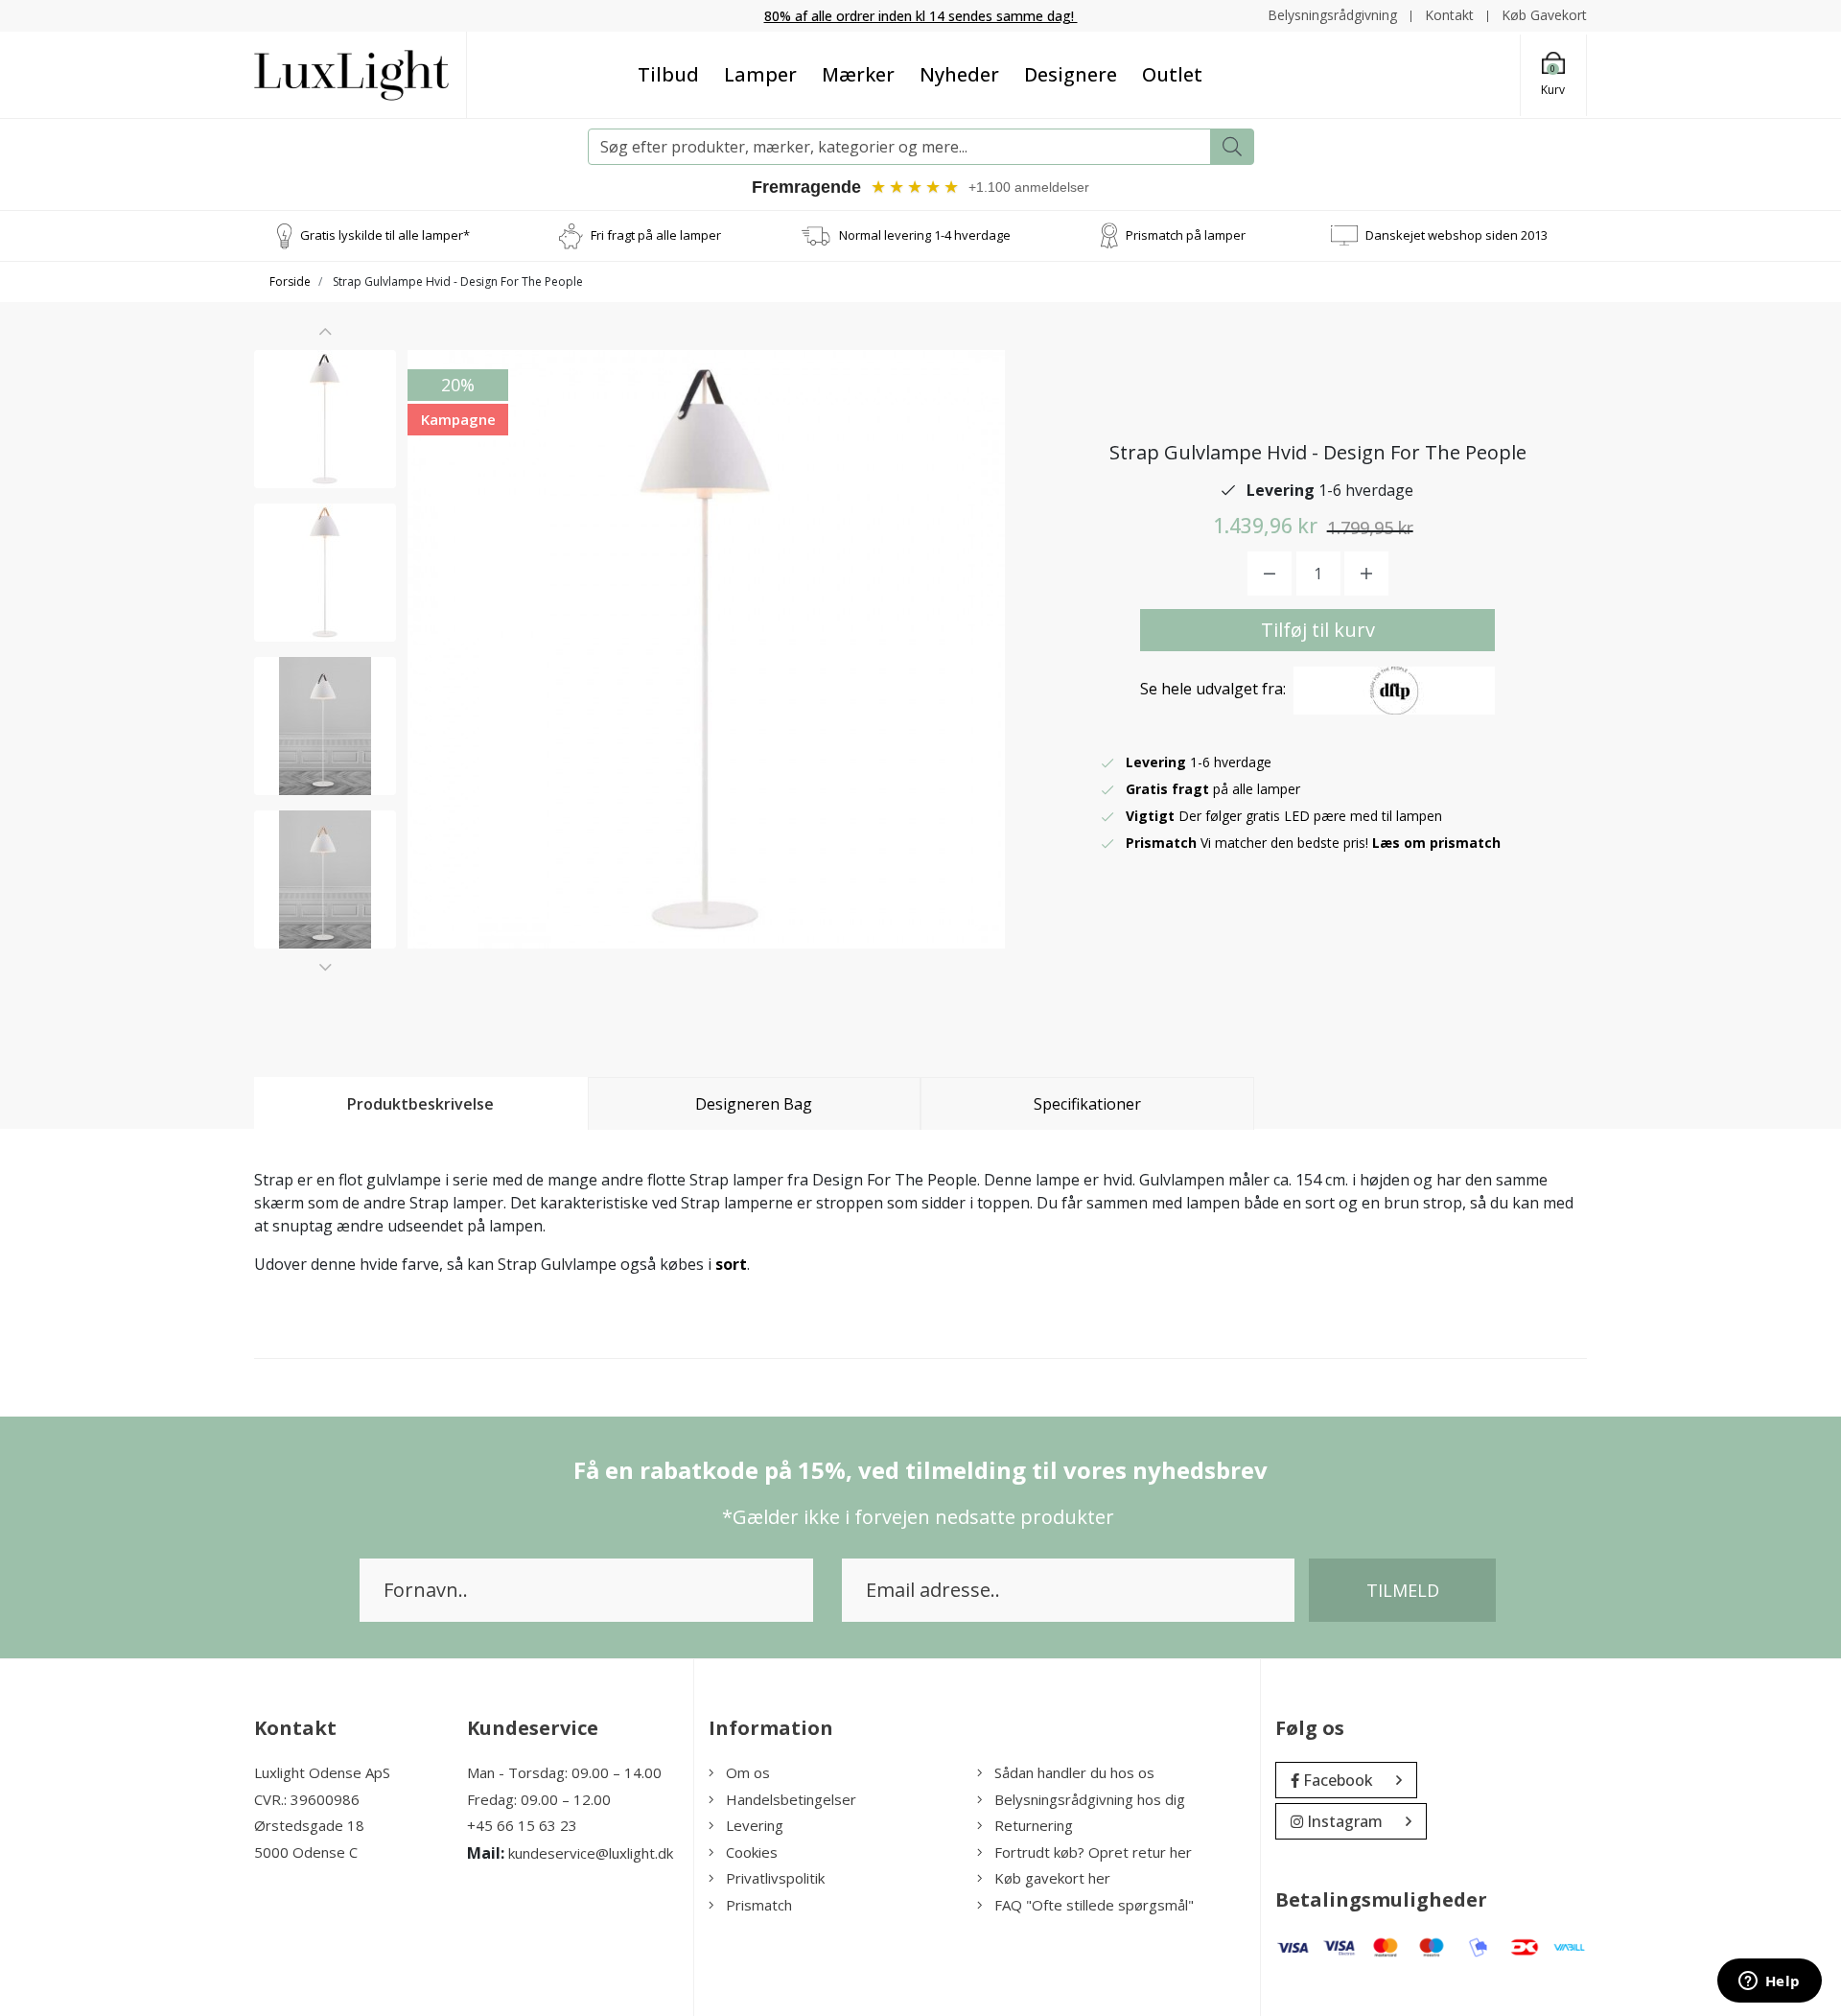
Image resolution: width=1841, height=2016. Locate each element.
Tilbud (668, 74)
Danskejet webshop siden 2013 (1456, 235)
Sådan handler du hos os (1074, 1772)
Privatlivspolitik (775, 1878)
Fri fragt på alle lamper (656, 235)
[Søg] (1232, 147)
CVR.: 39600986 (307, 1799)
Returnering (1034, 1825)
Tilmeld (1403, 1590)
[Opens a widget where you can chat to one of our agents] (1769, 1982)
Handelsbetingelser (791, 1799)
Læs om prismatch (1436, 843)
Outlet (1172, 74)
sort (731, 1264)
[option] (325, 419)
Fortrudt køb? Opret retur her (1093, 1852)
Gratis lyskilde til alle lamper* (385, 235)
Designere (1071, 74)
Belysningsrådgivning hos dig (1090, 1799)
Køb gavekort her (1052, 1878)
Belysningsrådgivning (1332, 15)
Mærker (858, 74)
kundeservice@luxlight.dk (591, 1853)
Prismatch (759, 1905)
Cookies (752, 1852)
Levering (755, 1825)
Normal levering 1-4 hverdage (925, 235)
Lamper (760, 74)
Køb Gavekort (1544, 15)
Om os (748, 1772)
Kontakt (1449, 15)
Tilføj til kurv (1318, 630)
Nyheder (959, 74)
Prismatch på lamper (1186, 235)
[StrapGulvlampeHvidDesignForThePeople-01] (325, 419)
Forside (290, 281)
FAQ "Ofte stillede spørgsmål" (1094, 1905)
